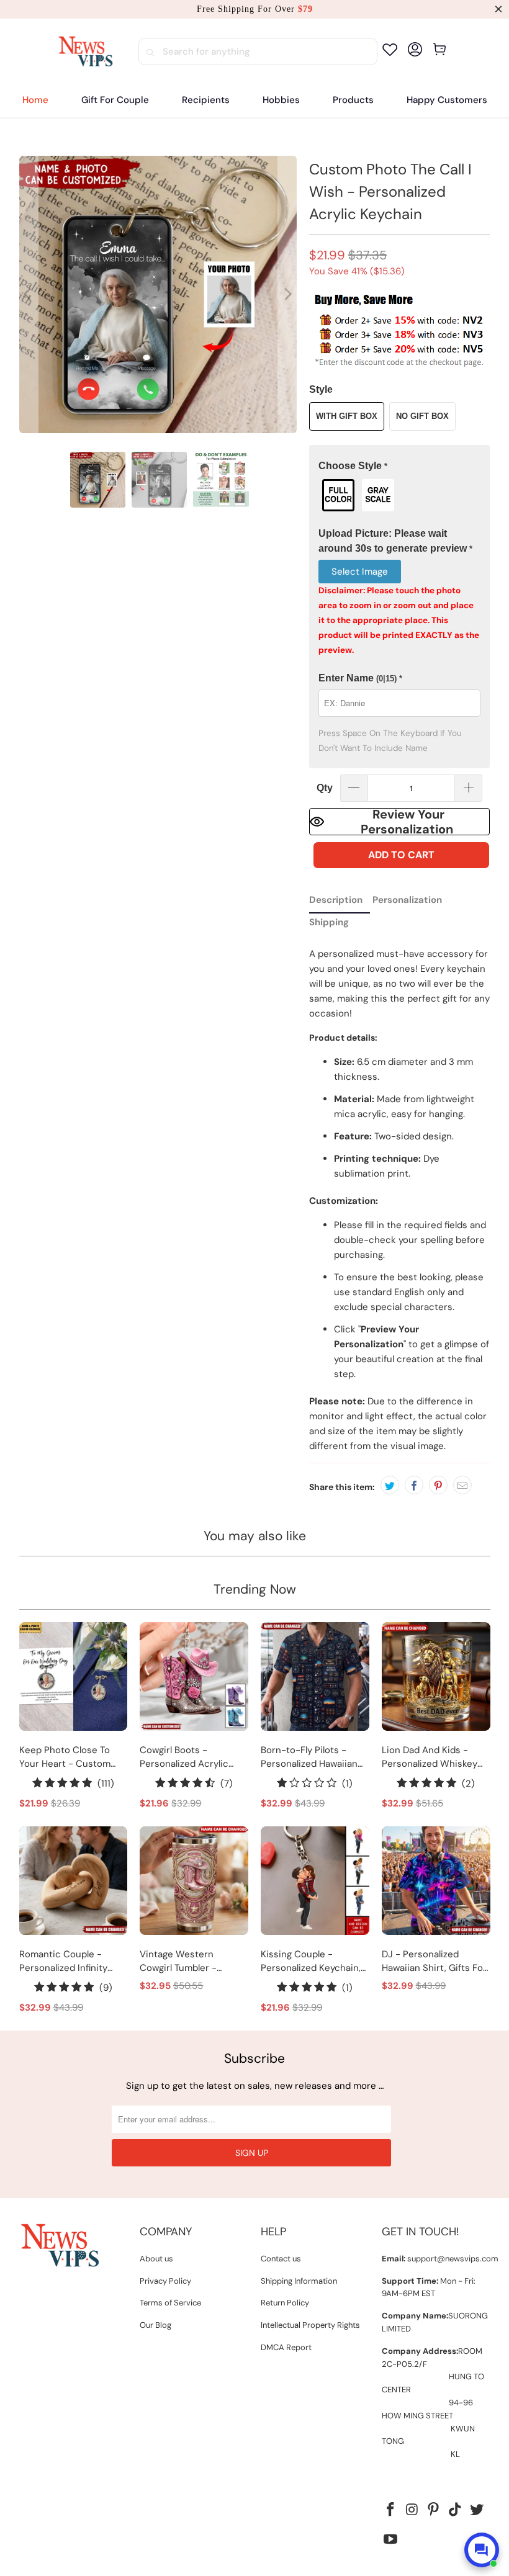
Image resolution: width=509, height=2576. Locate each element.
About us (156, 2259)
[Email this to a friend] (462, 1485)
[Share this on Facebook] (414, 1485)
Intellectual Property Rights (310, 2325)
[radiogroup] (400, 495)
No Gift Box (422, 416)
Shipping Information (299, 2281)
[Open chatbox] (482, 2550)
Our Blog (155, 2325)
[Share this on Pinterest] (438, 1485)
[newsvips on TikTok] (456, 2510)
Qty (325, 788)
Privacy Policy (165, 2281)
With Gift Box (347, 416)
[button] (206, 100)
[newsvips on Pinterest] (434, 2510)
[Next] (287, 294)
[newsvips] (85, 52)
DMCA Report (286, 2347)
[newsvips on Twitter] (477, 2510)
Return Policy (285, 2303)
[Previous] (29, 294)
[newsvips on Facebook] (391, 2510)
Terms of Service (170, 2303)
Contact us (281, 2259)
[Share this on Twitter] (390, 1485)
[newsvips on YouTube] (391, 2540)
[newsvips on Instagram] (412, 2510)
